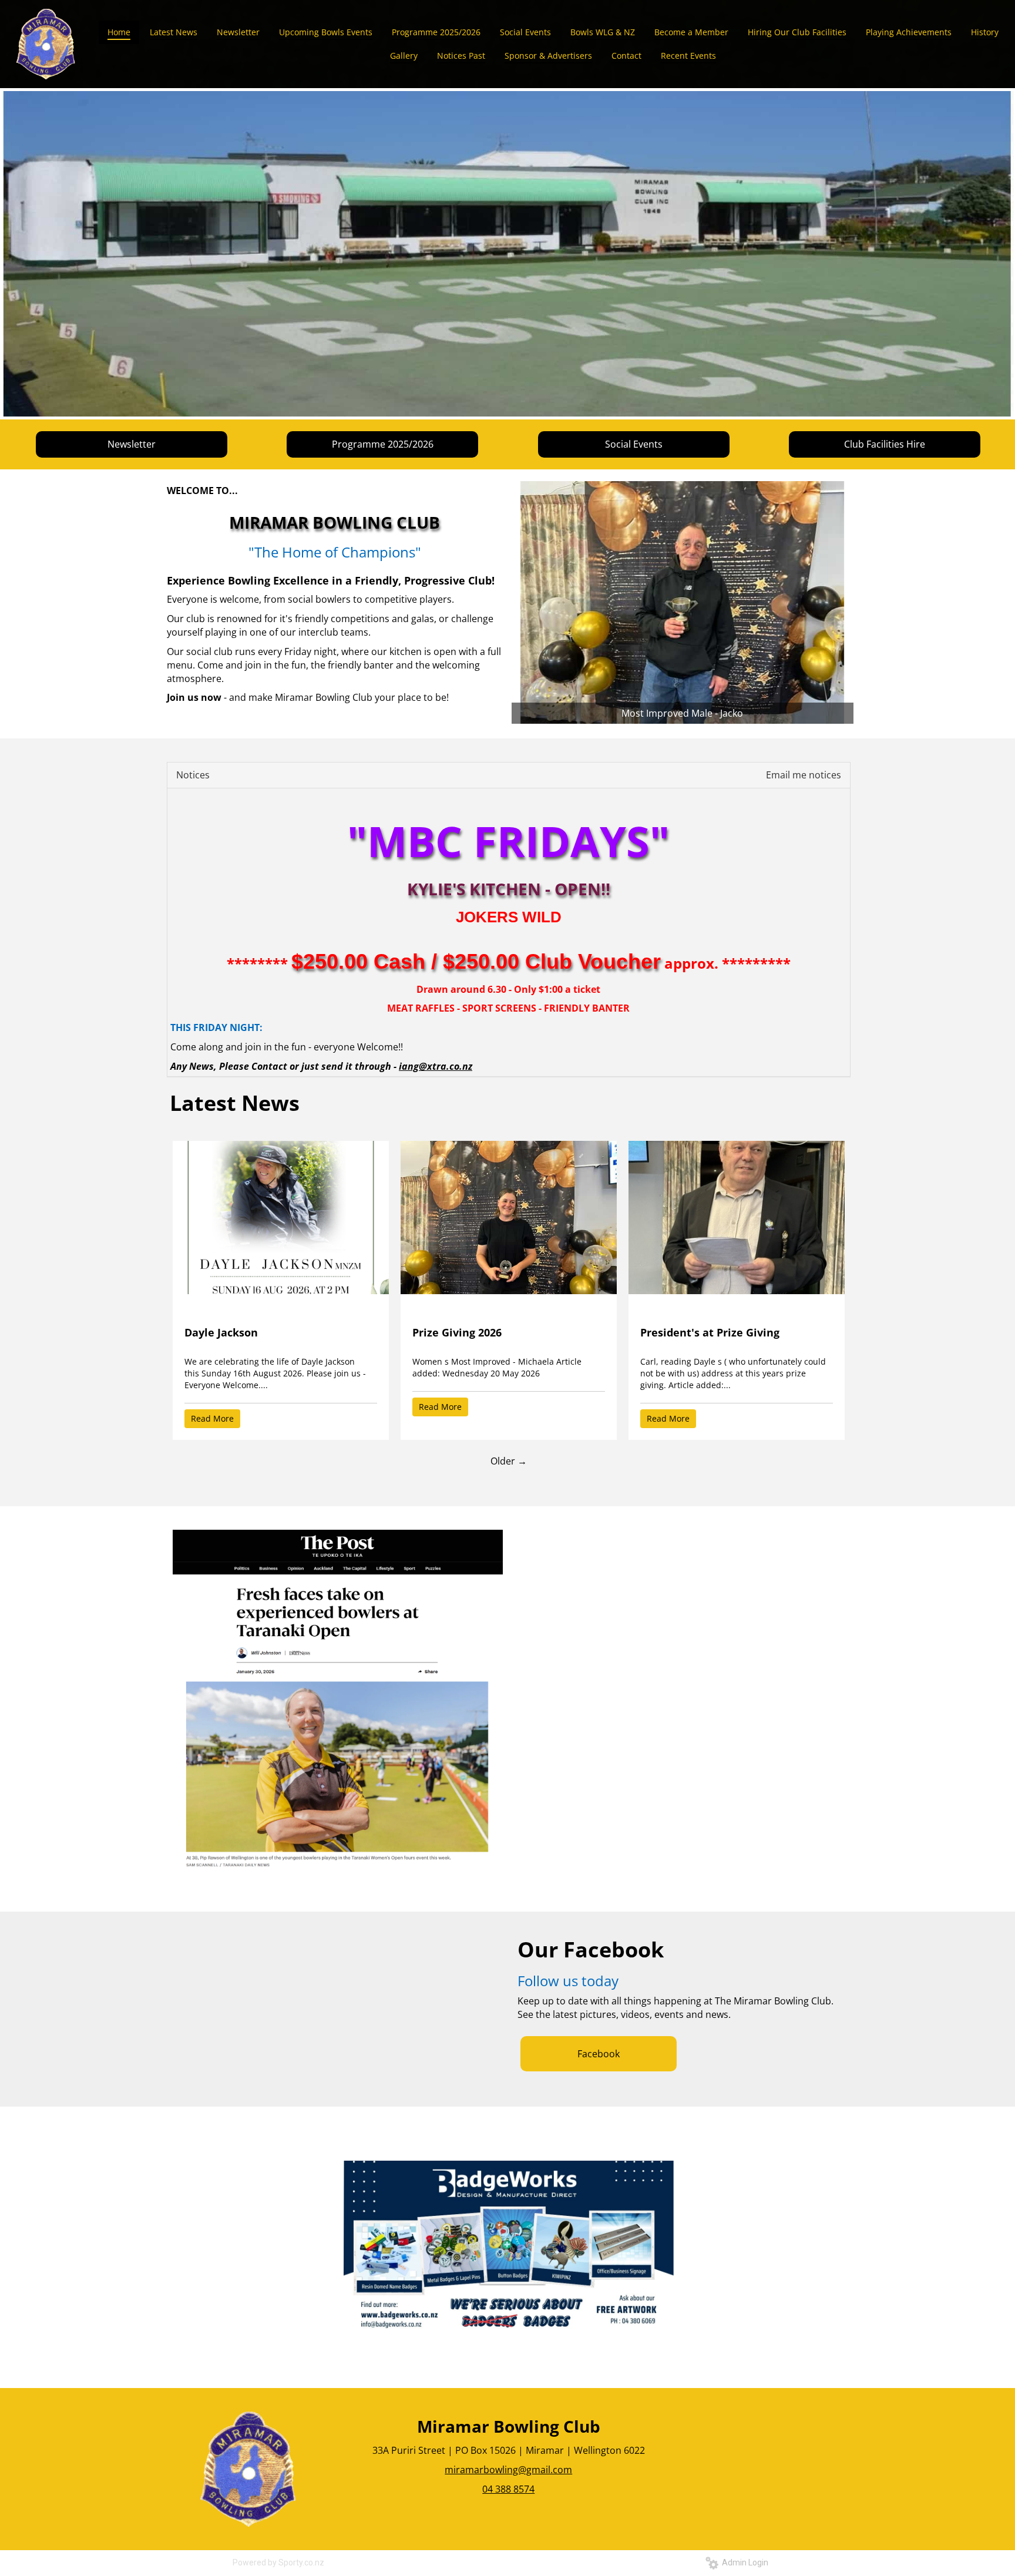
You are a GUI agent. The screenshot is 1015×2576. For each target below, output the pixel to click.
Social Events (634, 444)
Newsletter (132, 444)
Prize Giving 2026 (457, 1332)
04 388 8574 (508, 2489)
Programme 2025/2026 (383, 444)
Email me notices (804, 775)
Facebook (599, 2054)
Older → (509, 1461)
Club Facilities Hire (885, 444)
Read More (212, 1418)
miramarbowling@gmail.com (508, 2470)
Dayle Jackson (221, 1332)
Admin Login (743, 2562)
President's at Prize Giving (710, 1332)
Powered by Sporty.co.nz (278, 2562)
